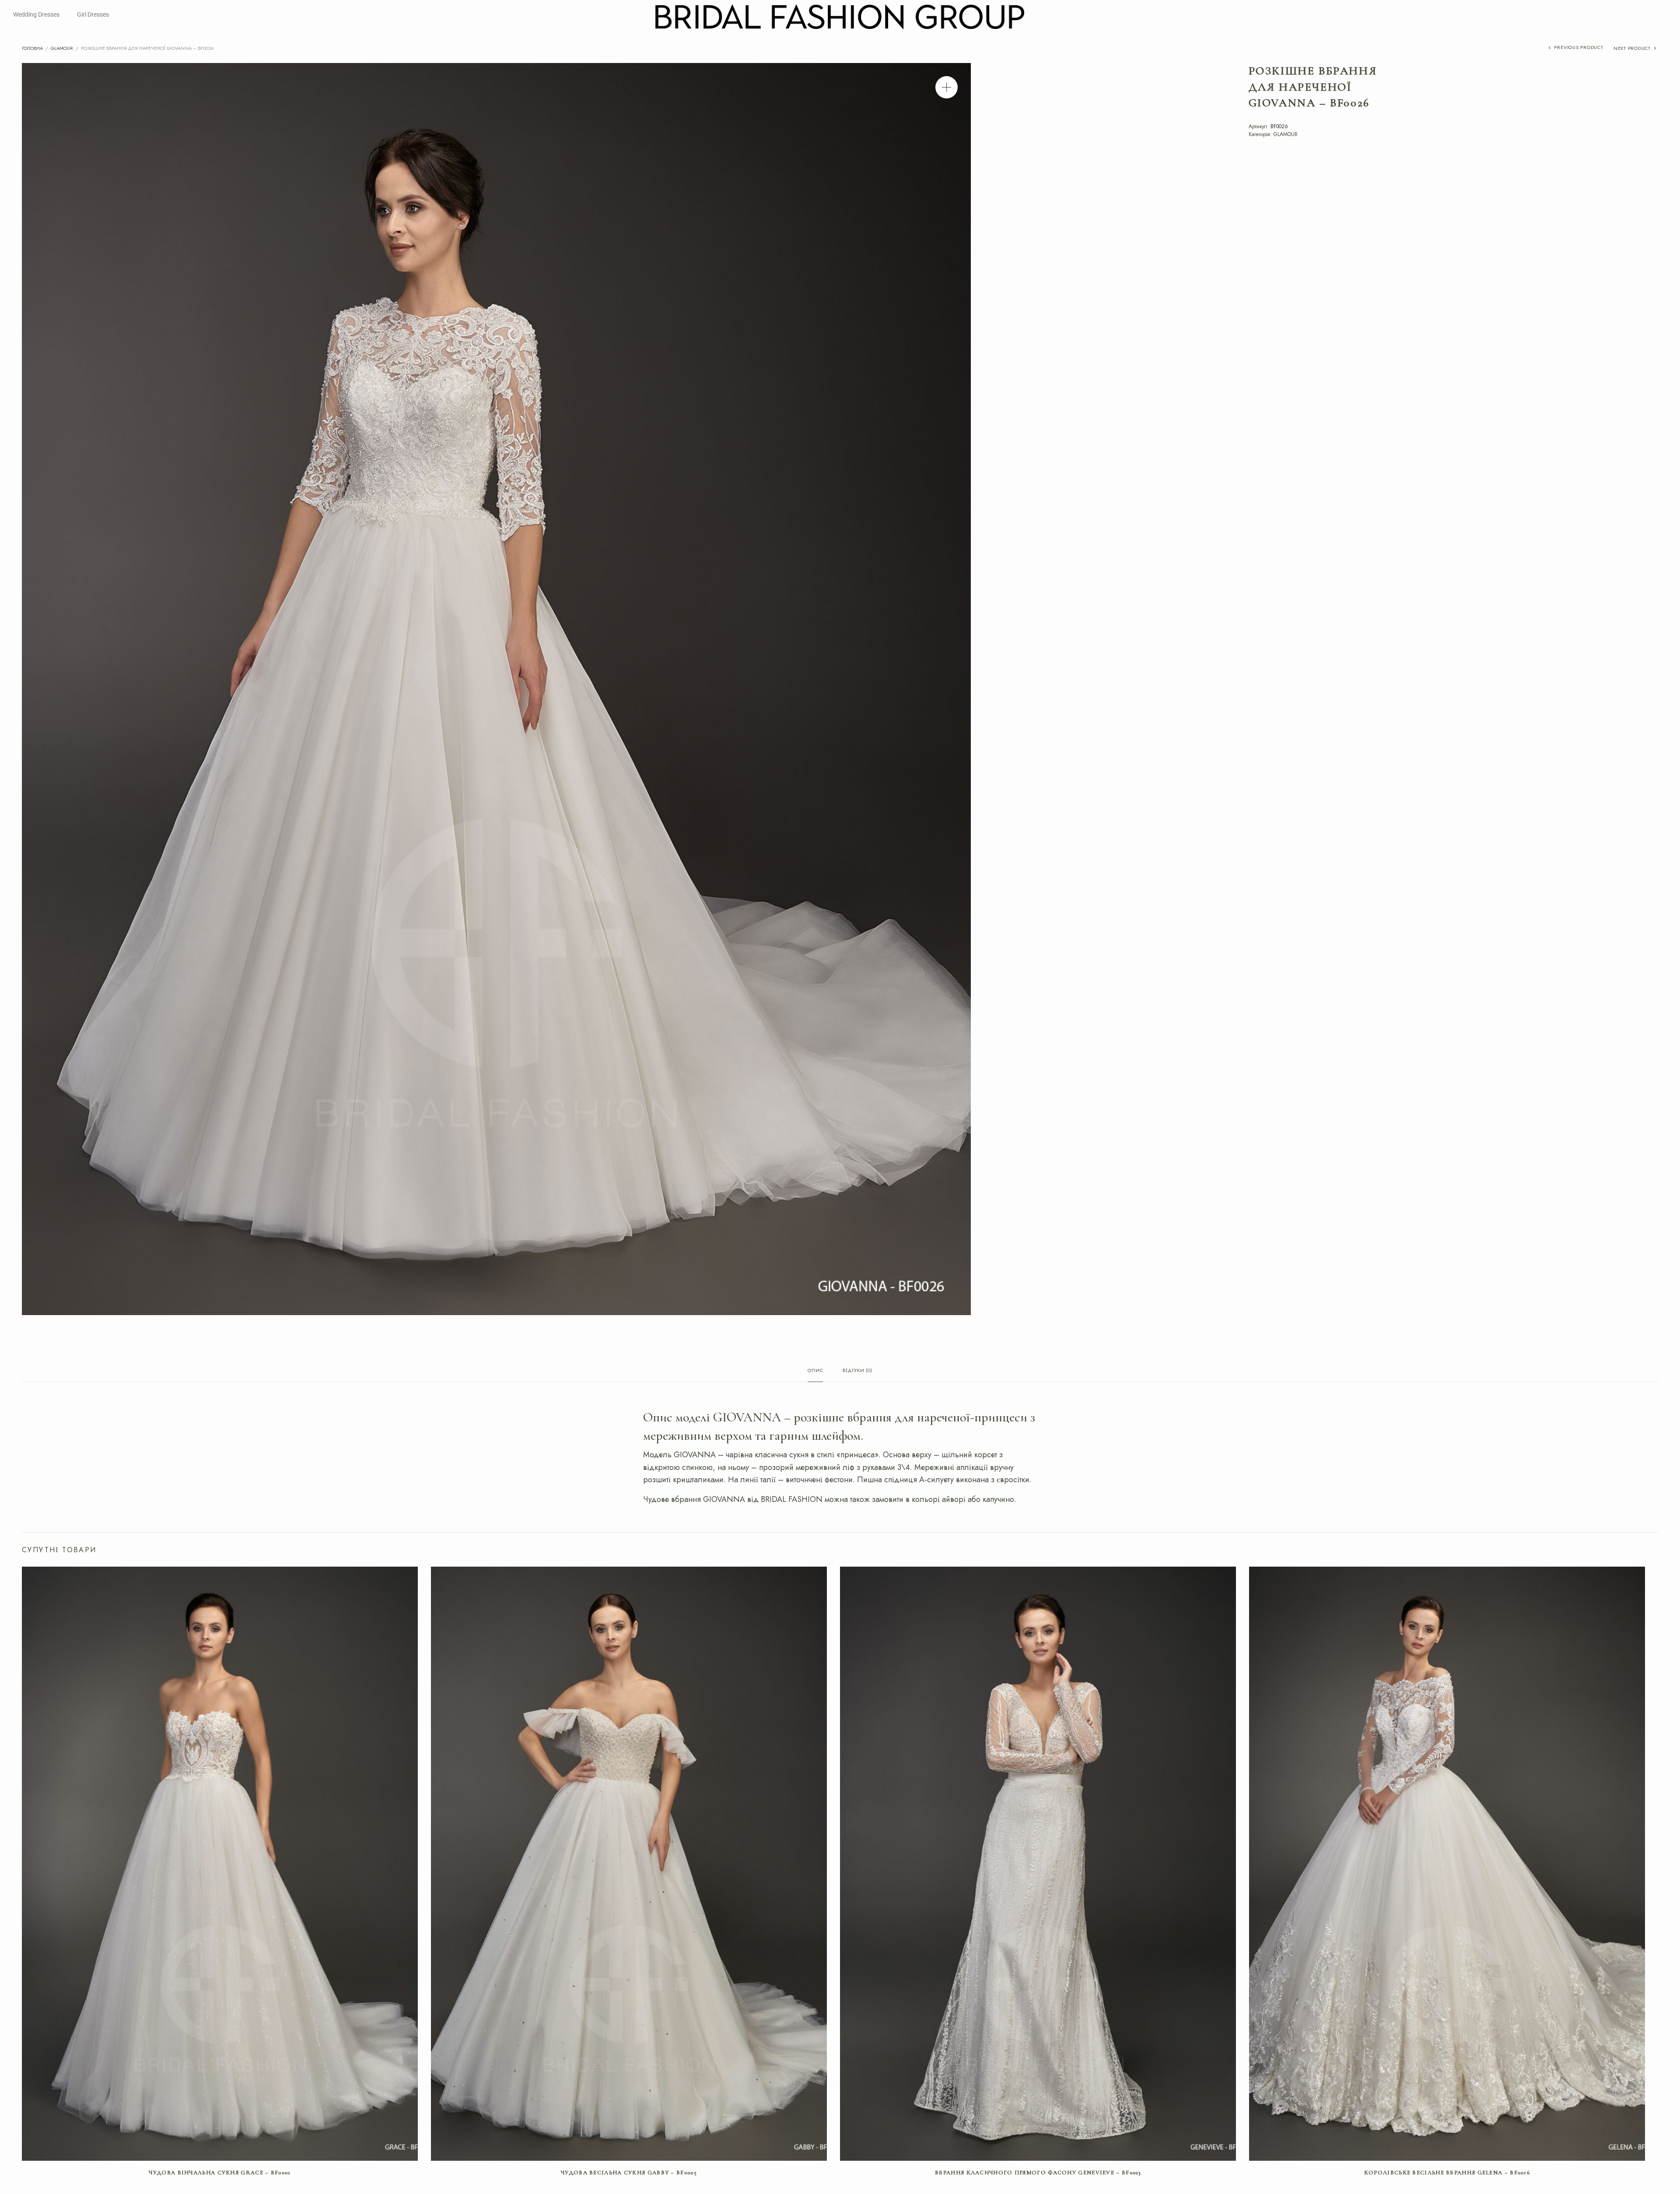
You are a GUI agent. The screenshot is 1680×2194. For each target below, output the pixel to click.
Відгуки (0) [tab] (857, 1371)
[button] (947, 87)
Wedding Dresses (36, 14)
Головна (32, 48)
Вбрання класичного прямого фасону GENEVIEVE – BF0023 (1038, 2173)
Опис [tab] (815, 1371)
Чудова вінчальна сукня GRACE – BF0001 (220, 2173)
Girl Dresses (93, 14)
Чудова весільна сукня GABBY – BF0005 (629, 2173)
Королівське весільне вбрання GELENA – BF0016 (1447, 2173)
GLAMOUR (62, 48)
